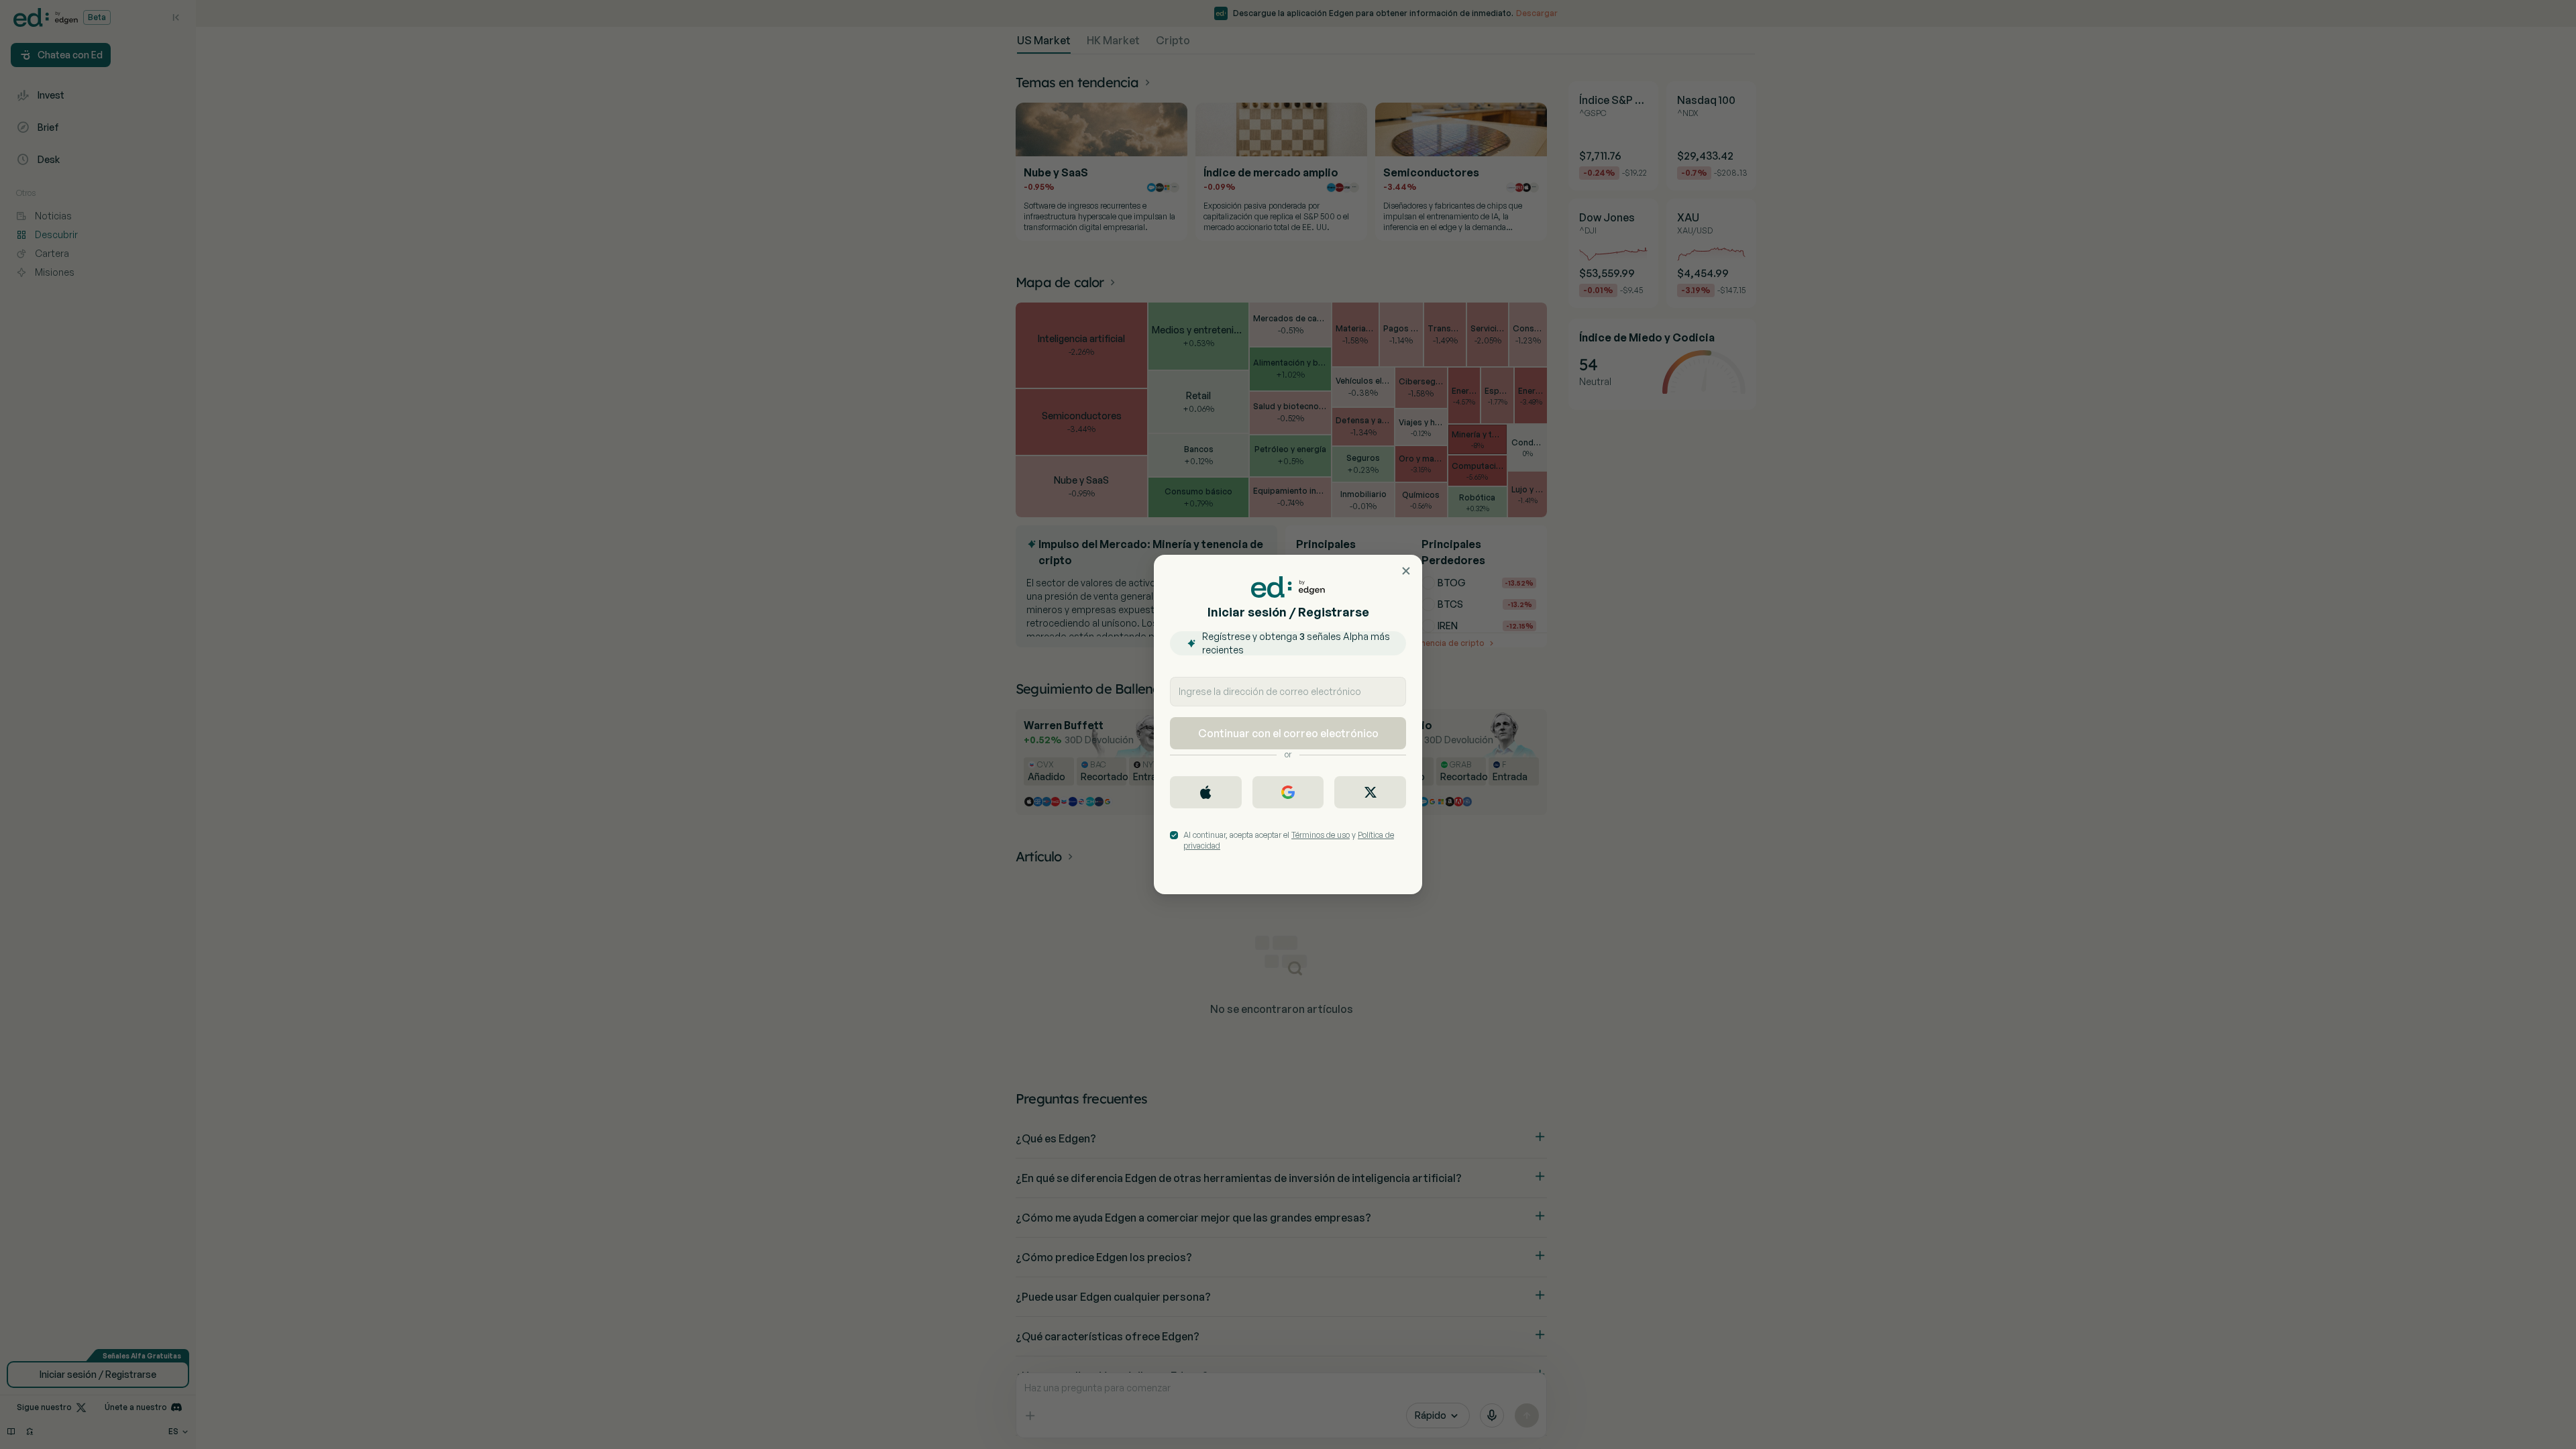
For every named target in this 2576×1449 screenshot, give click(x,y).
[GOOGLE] (1288, 792)
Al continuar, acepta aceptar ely (1289, 840)
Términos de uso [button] (1321, 835)
